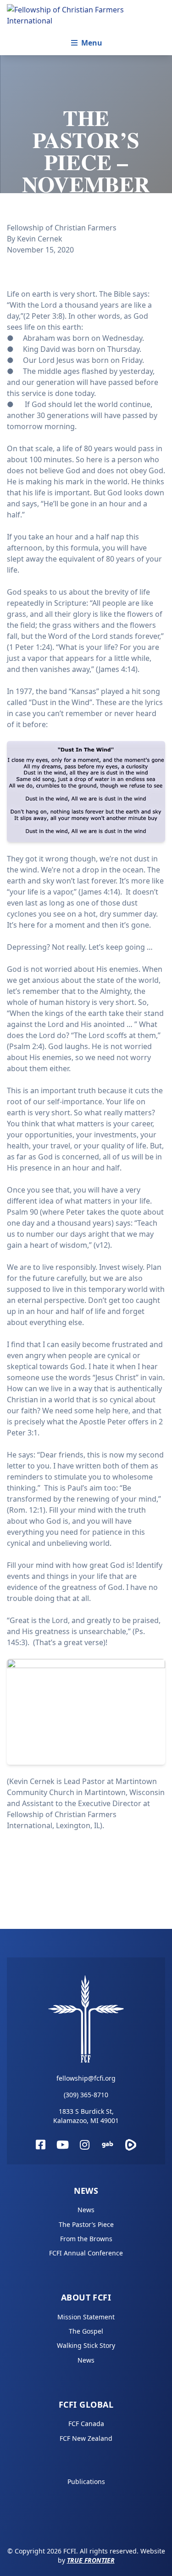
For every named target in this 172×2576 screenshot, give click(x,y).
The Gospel (86, 2331)
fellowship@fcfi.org (86, 2078)
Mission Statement (86, 2317)
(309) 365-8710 (86, 2095)
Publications (86, 2481)
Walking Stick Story (86, 2345)
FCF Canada (86, 2424)
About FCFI (86, 2297)
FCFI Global (86, 2404)
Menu (92, 43)
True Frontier (91, 2560)
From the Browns (86, 2239)
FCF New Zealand (86, 2438)
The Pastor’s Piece (86, 2224)
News (86, 2191)
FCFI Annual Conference (86, 2253)
